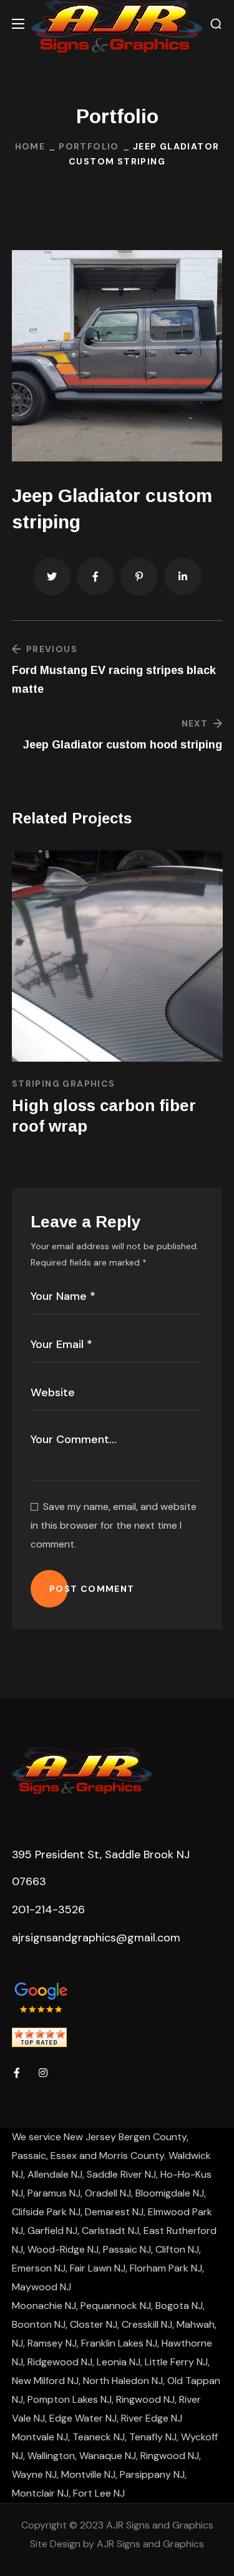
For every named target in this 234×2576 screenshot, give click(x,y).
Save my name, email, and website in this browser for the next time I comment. (114, 1525)
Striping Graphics (64, 1084)
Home (30, 146)
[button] (216, 24)
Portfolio (89, 146)
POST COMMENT (92, 1589)
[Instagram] (43, 2073)
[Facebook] (17, 2073)
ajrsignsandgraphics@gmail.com (96, 1938)
